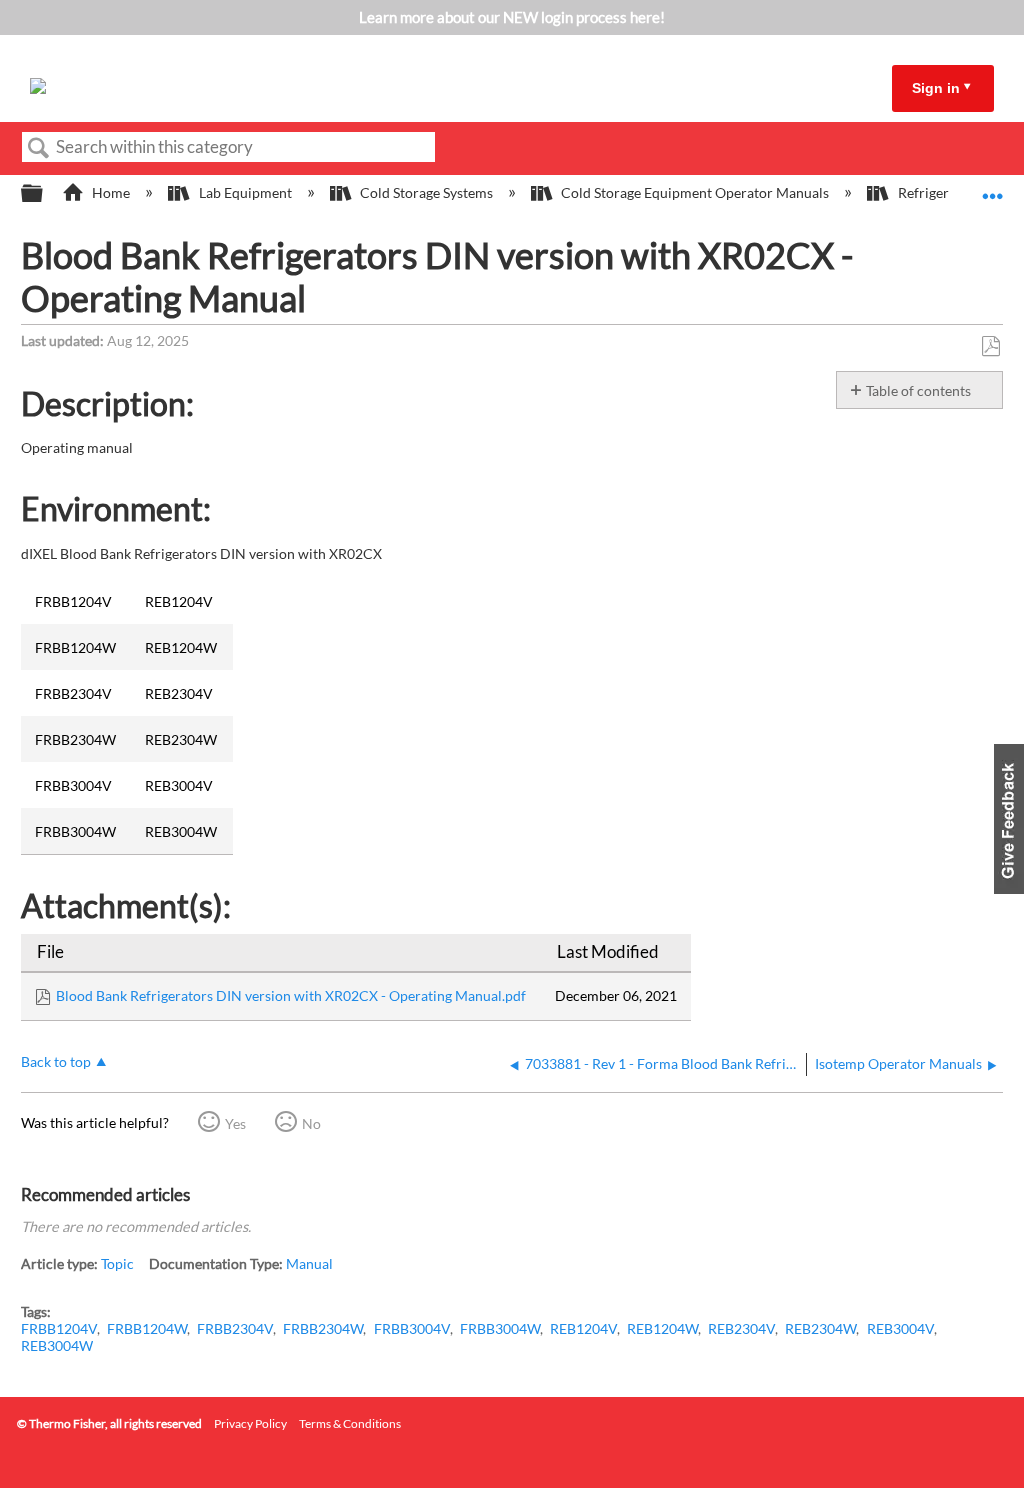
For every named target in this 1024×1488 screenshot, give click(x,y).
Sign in (936, 88)
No (311, 1123)
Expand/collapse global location (993, 187)
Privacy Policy (250, 1423)
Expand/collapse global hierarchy (45, 194)
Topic (117, 1263)
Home (111, 192)
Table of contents (918, 390)
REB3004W (57, 1345)
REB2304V (741, 1328)
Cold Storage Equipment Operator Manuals (695, 192)
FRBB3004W (500, 1328)
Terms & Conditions (350, 1423)
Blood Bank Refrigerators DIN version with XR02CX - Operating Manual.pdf (291, 995)
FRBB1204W (147, 1328)
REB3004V (900, 1328)
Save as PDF (990, 346)
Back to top (56, 1062)
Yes (235, 1123)
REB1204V (583, 1328)
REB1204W (662, 1328)
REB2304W (820, 1328)
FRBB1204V (59, 1328)
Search (39, 148)
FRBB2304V (235, 1328)
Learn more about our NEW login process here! (512, 17)
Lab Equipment (245, 192)
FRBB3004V (412, 1328)
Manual (309, 1263)
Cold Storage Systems (426, 192)
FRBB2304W (323, 1328)
